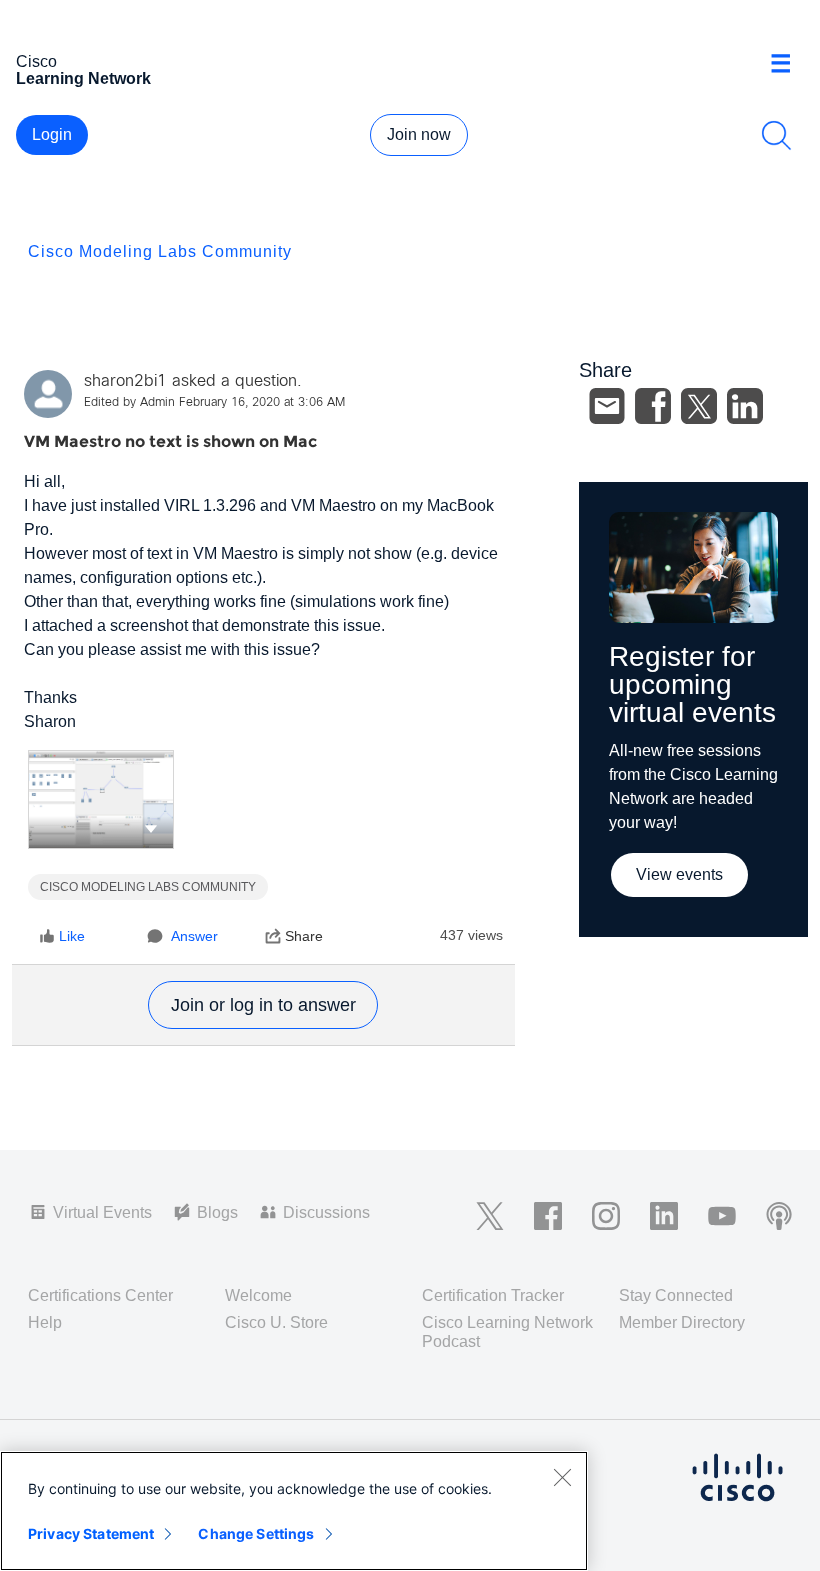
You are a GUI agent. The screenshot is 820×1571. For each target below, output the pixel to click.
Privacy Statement (91, 1533)
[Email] (607, 406)
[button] (151, 828)
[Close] (562, 1477)
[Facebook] (653, 406)
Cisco (83, 70)
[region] (294, 1511)
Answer (194, 936)
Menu (788, 64)
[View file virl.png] (101, 799)
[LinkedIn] (745, 406)
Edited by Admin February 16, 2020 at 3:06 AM (214, 403)
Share (304, 936)
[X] (699, 406)
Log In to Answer (263, 1005)
